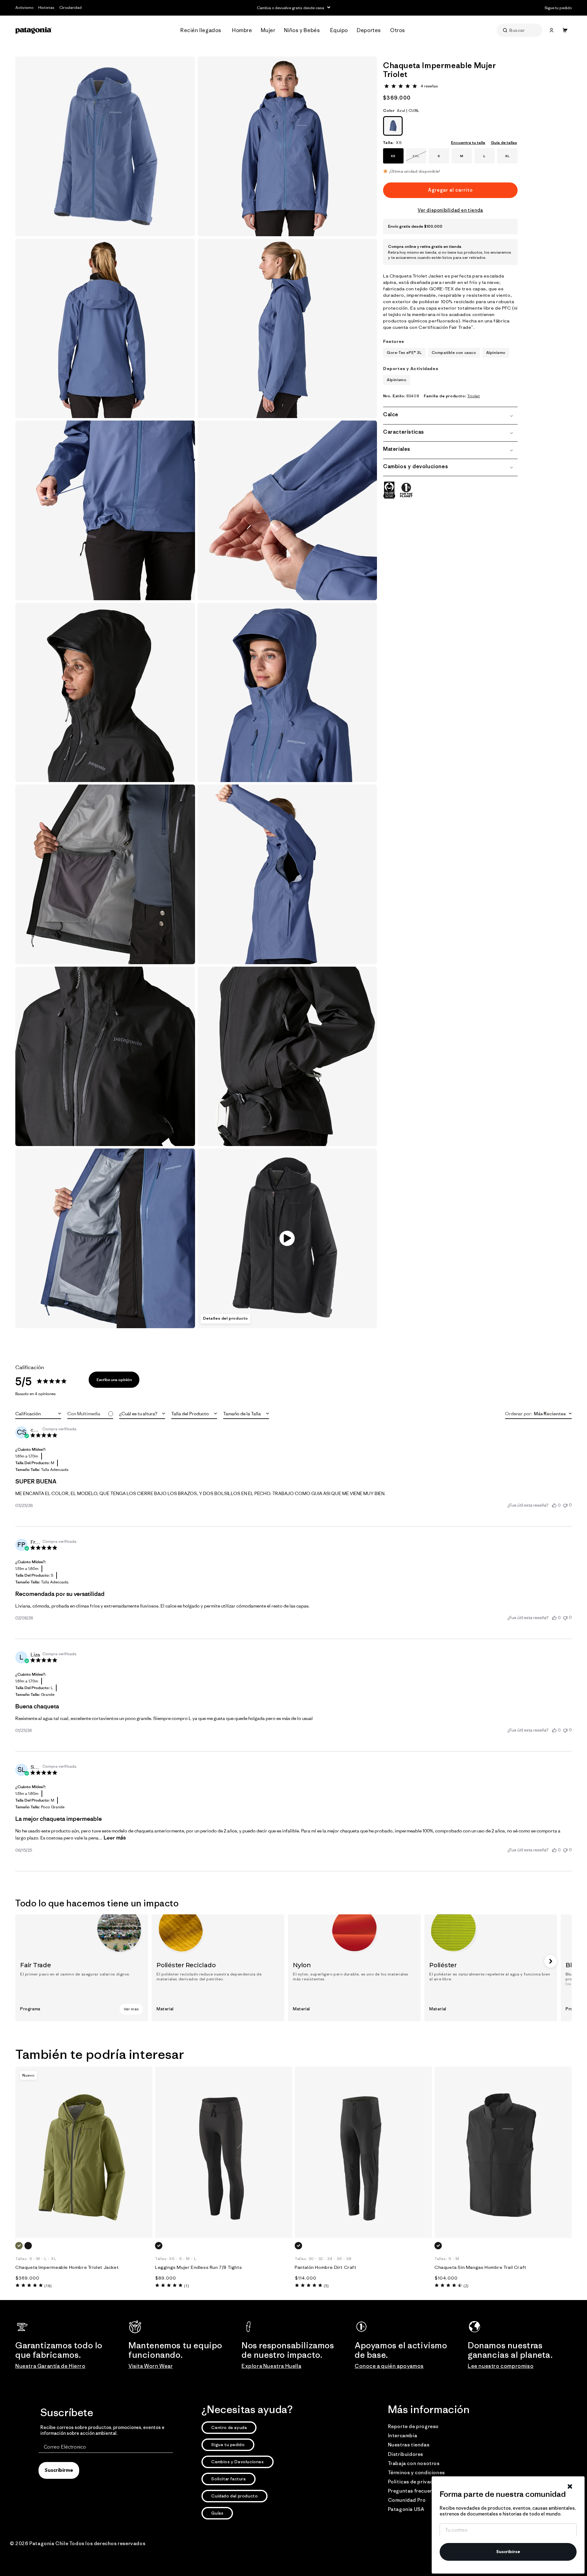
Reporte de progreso (413, 2426)
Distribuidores (406, 2454)
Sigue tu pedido (228, 2445)
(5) (326, 2286)
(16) (48, 2286)
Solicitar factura (228, 2479)
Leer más (115, 1838)
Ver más (131, 2009)
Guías (217, 2513)
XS (393, 156)
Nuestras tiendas (409, 2445)
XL (507, 156)
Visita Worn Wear (151, 2366)
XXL (419, 159)
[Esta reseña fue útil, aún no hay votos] (554, 1505)
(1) (186, 2286)
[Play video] (287, 1238)
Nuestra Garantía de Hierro (50, 2366)
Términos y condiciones (416, 2472)
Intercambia (403, 2435)
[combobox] (38, 1414)
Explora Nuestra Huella (271, 2366)
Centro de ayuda (229, 2427)
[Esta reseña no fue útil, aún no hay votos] (565, 1505)
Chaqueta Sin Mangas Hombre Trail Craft (480, 2267)
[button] (203, 30)
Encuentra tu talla (468, 143)
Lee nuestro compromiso (501, 2366)
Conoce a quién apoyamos (389, 2366)
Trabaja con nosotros (414, 2463)
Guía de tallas (504, 143)
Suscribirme (59, 2471)
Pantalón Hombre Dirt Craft (326, 2267)
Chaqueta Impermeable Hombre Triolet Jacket (67, 2267)
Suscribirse (508, 2552)
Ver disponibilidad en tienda (450, 210)
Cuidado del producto (234, 2496)
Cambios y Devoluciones (237, 2462)
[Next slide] (551, 1961)
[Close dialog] (570, 2486)
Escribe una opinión (114, 1380)
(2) (466, 2286)
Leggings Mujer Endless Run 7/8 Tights (198, 2267)
